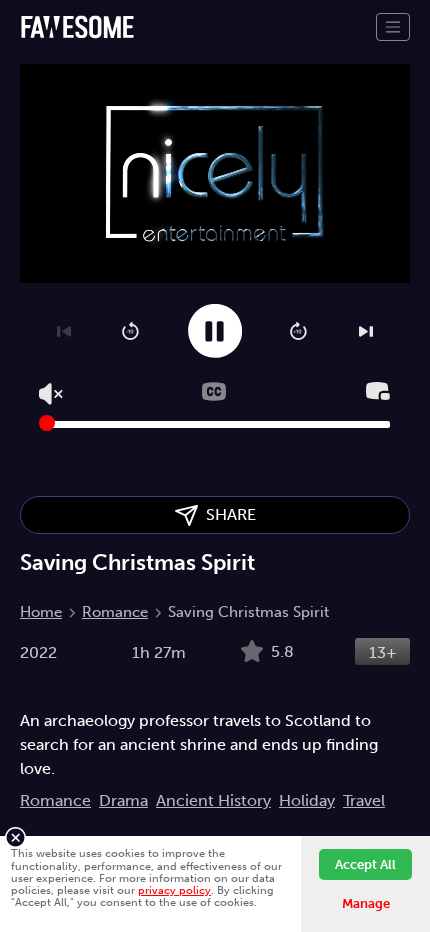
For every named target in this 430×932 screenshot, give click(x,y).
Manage (366, 903)
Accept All (365, 864)
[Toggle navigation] (393, 27)
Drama (123, 800)
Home (41, 612)
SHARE (227, 514)
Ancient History (213, 800)
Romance (115, 612)
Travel (364, 800)
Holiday (307, 800)
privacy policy (174, 890)
